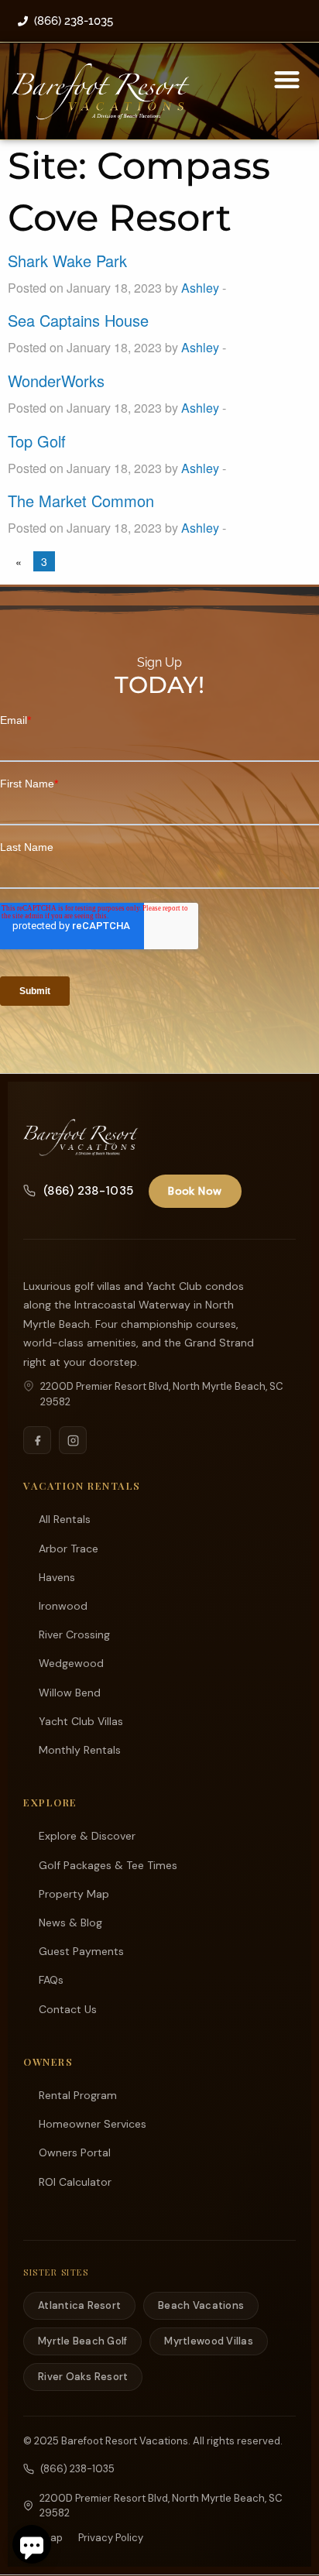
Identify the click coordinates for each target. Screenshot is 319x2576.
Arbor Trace (69, 1549)
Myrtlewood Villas (208, 2341)
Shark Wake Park (67, 261)
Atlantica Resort (79, 2305)
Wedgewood (71, 1663)
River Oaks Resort (83, 2377)
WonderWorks (56, 381)
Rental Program (78, 2095)
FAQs (51, 1980)
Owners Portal (75, 2152)
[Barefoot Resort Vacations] (81, 1137)
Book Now (195, 1191)
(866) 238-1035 (88, 1191)
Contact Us (68, 2009)
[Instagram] (73, 1440)
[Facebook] (37, 1440)
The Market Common (81, 501)
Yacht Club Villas (81, 1721)
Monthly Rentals (80, 1750)
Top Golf (37, 441)
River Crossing (74, 1634)
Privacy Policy (111, 2538)
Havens (57, 1577)
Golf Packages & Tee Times (108, 1865)
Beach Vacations (201, 2305)
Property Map (74, 1894)
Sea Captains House (78, 320)
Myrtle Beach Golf (82, 2341)
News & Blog (70, 1923)
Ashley (200, 288)
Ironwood (63, 1606)
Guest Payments (81, 1951)
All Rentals (65, 1519)
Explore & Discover (87, 1836)
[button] (287, 79)
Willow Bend (70, 1693)
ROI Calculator (75, 2182)
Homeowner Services (93, 2124)
